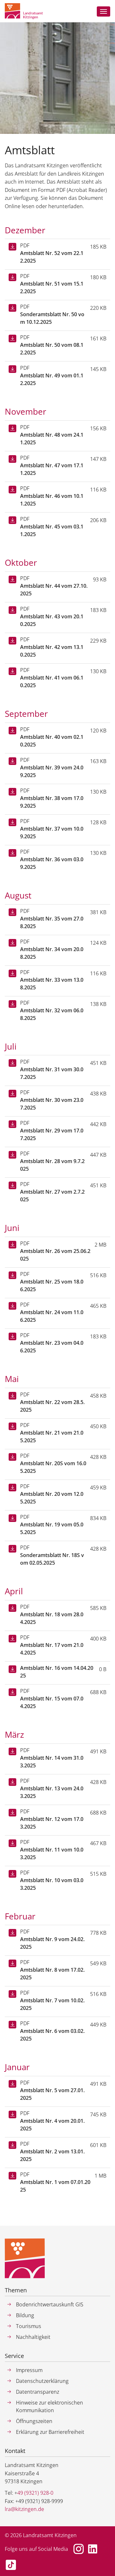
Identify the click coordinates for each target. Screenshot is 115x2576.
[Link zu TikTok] (11, 2565)
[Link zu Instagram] (79, 2549)
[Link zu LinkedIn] (93, 2549)
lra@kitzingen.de (24, 2509)
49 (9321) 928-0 (35, 2493)
